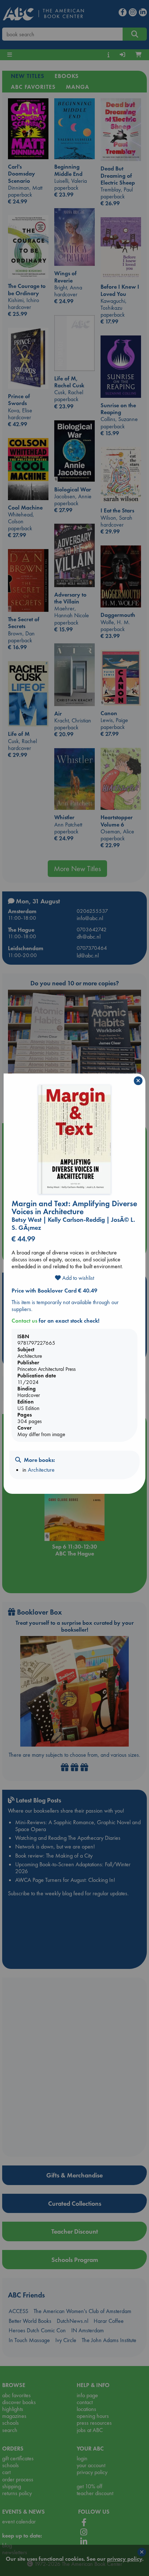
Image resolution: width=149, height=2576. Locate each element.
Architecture (41, 1470)
